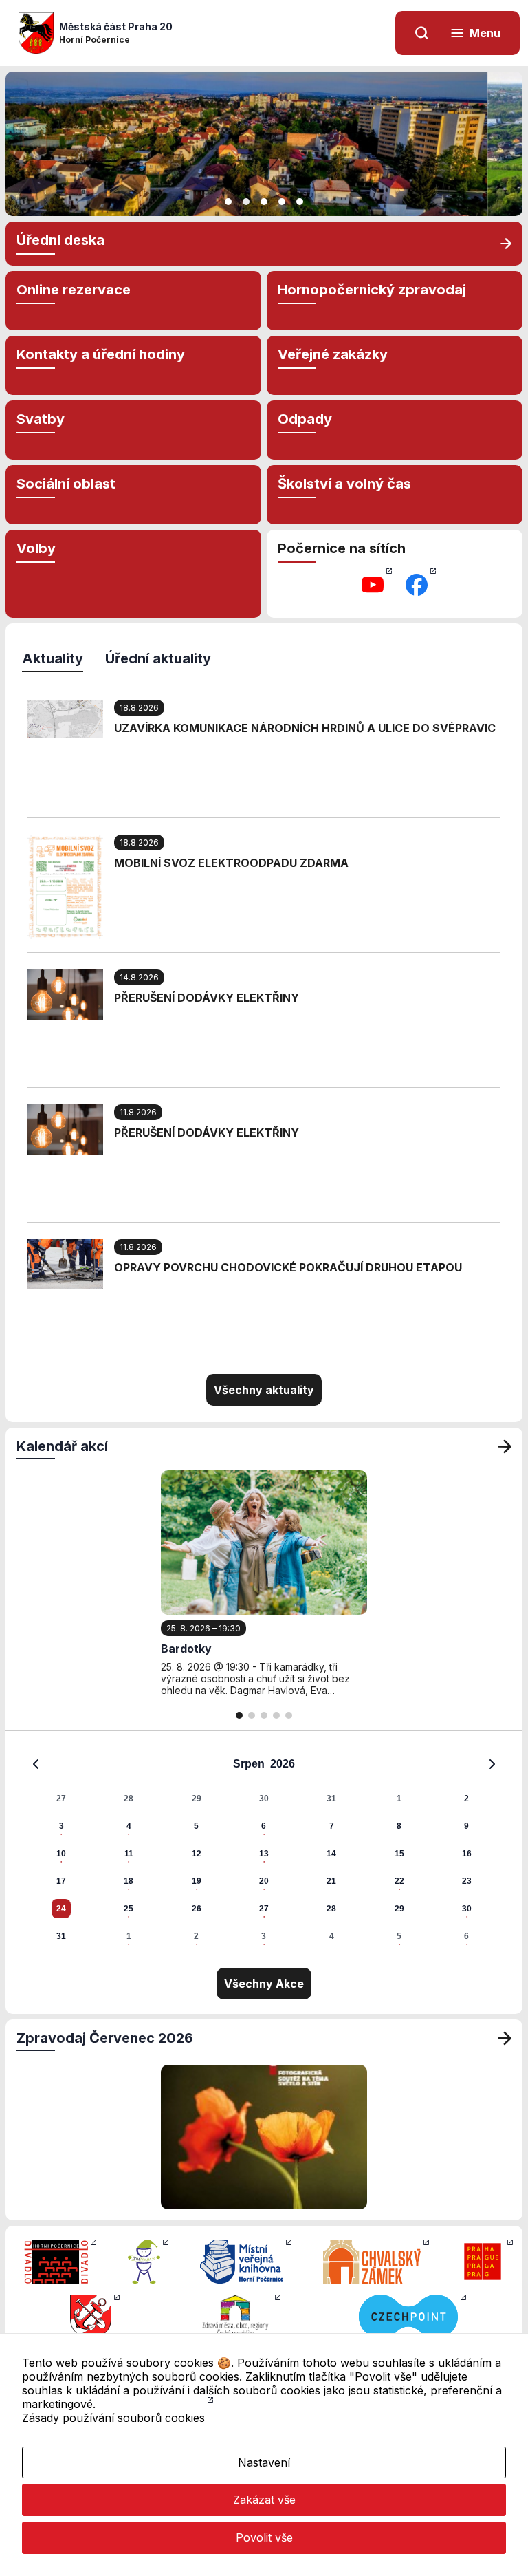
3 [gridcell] (62, 1826)
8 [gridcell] (399, 1826)
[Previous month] (36, 1764)
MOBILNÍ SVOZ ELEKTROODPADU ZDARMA (231, 863)
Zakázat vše (264, 2500)
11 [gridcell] (129, 1854)
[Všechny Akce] (505, 1446)
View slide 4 (282, 202)
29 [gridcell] (197, 1799)
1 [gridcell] (399, 1799)
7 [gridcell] (332, 1826)
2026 (283, 1764)
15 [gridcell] (399, 1854)
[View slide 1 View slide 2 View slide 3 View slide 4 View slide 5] (264, 144)
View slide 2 (246, 202)
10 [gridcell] (61, 1854)
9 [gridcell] (466, 1826)
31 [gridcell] (331, 1799)
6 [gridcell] (264, 1826)
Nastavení (264, 2462)
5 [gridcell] (196, 1826)
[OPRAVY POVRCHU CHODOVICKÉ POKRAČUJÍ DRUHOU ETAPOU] (65, 1263)
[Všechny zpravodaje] (505, 2038)
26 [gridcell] (197, 1909)
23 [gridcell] (467, 1881)
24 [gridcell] (61, 1909)
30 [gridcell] (264, 1799)
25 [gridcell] (129, 1909)
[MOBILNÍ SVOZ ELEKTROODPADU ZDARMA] (65, 885)
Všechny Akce (264, 1984)
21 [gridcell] (331, 1881)
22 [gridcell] (399, 1881)
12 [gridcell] (197, 1854)
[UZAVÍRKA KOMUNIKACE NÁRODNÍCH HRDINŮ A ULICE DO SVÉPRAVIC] (65, 718)
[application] (264, 1849)
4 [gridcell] (129, 1826)
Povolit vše (264, 2537)
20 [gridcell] (264, 1881)
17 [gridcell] (61, 1881)
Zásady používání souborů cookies (113, 2418)
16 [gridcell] (467, 1854)
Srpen (249, 1764)
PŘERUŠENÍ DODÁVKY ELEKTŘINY (207, 998)
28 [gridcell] (129, 1799)
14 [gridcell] (331, 1854)
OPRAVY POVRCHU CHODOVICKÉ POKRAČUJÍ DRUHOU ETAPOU (288, 1267)
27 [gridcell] (61, 1799)
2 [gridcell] (466, 1799)
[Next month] (492, 1764)
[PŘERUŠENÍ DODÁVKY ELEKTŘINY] (65, 994)
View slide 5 (300, 202)
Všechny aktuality (264, 1390)
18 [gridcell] (129, 1881)
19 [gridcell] (197, 1881)
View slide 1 (228, 202)
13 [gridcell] (264, 1854)
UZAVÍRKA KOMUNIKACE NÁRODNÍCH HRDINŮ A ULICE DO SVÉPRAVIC (305, 728)
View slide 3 (264, 202)
